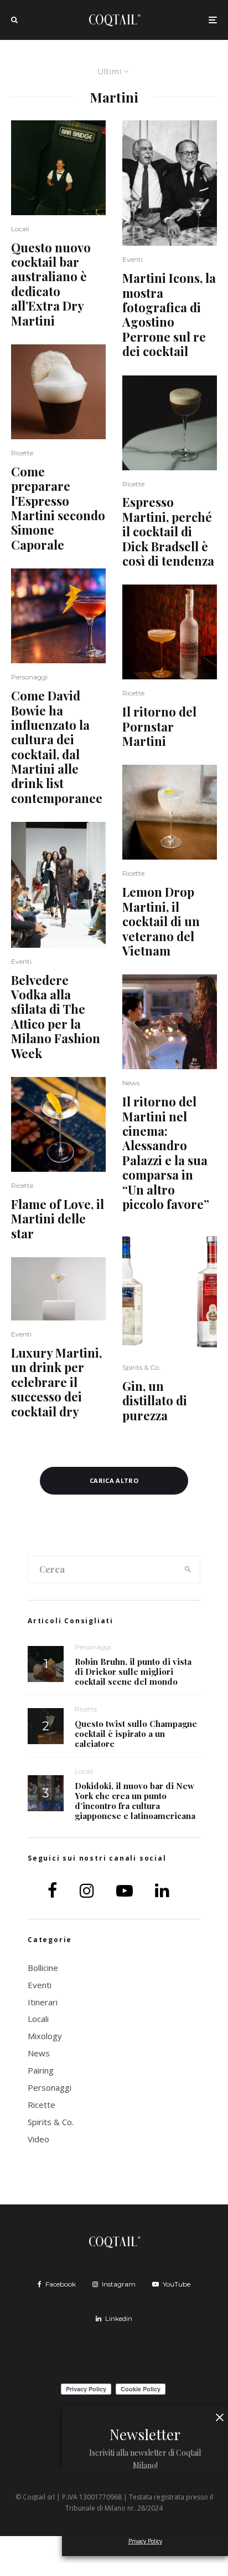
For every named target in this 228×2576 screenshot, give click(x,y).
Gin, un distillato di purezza (155, 1401)
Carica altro (114, 1480)
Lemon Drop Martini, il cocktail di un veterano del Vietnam (161, 921)
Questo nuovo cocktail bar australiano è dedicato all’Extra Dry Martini (51, 284)
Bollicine (43, 1968)
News (131, 1083)
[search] (188, 1569)
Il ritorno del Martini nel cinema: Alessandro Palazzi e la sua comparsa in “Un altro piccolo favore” (166, 1153)
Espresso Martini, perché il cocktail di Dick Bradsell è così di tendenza (168, 531)
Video (38, 2139)
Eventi (21, 961)
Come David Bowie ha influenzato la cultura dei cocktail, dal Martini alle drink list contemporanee (57, 747)
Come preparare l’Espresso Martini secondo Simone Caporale (58, 508)
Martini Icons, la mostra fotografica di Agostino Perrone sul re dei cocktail (169, 314)
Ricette (22, 453)
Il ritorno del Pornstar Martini (159, 726)
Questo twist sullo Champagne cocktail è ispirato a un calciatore (136, 1734)
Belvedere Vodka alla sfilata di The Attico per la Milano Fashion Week (56, 1017)
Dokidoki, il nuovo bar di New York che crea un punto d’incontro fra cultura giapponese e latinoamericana (135, 1801)
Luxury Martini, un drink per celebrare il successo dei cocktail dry (56, 1382)
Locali (20, 229)
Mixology (45, 2036)
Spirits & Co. (141, 1367)
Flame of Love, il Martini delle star (58, 1219)
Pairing (41, 2070)
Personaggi (29, 677)
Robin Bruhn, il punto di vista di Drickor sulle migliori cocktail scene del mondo (133, 1671)
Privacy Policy (145, 2541)
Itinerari (43, 2002)
